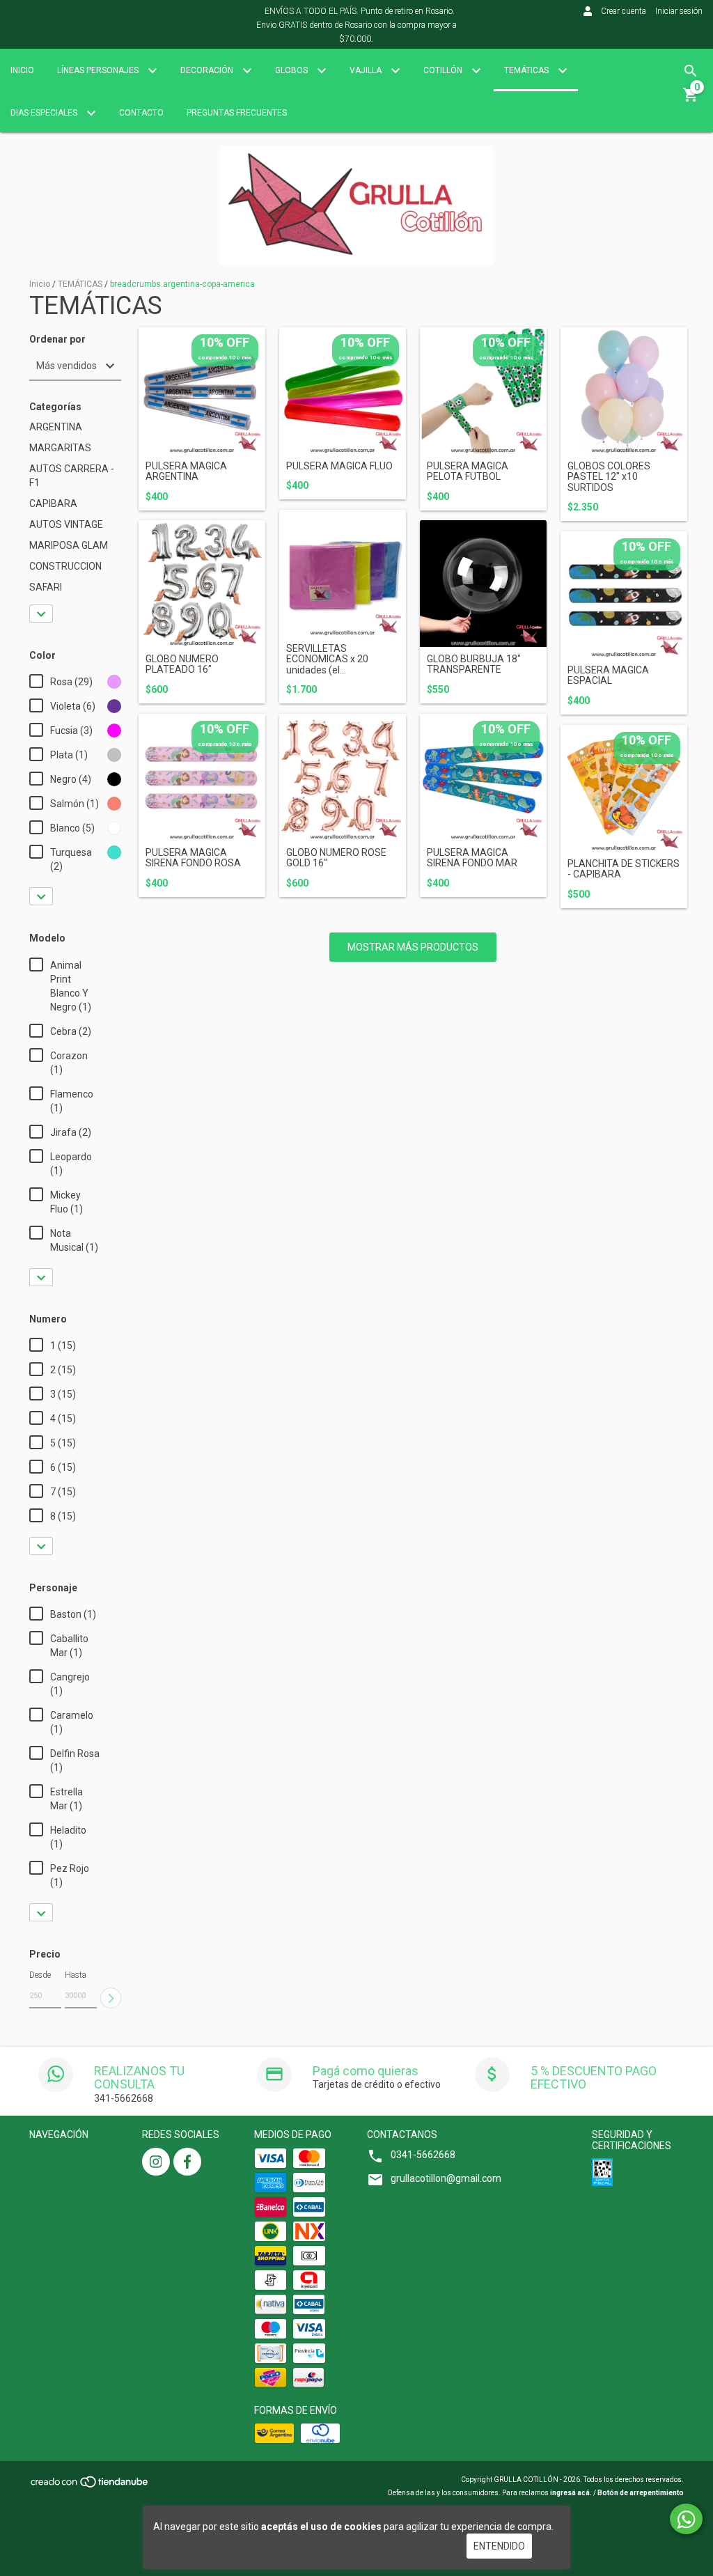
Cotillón (444, 70)
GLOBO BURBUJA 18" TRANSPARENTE (474, 664)
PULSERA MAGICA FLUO (339, 466)
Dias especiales (45, 113)
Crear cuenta (624, 11)
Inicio (22, 70)
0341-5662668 (423, 2155)
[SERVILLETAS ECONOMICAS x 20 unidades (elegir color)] (343, 573)
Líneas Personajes (99, 70)
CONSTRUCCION (65, 566)
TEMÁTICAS (80, 284)
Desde (40, 1975)
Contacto (141, 113)
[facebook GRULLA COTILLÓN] (187, 2162)
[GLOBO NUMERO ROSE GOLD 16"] (343, 777)
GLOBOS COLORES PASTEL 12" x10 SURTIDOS (609, 477)
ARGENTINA (56, 427)
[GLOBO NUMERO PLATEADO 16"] (202, 584)
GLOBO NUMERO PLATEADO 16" (182, 664)
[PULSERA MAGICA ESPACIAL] (624, 595)
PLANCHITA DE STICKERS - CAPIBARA (624, 869)
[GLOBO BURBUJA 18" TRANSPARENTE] (483, 584)
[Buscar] (691, 71)
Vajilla (367, 70)
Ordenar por (57, 339)
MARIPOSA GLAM (69, 545)
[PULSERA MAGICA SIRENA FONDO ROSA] (202, 777)
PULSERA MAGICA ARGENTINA (186, 471)
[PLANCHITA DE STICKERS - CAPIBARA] (624, 788)
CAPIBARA (53, 504)
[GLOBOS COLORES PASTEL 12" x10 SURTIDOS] (624, 391)
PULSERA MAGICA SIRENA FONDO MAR (472, 858)
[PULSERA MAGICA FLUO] (343, 391)
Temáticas (527, 70)
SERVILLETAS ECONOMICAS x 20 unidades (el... (327, 659)
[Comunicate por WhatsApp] (686, 2519)
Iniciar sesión (679, 11)
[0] (691, 100)
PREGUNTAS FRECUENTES (237, 113)
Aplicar (111, 1998)
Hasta (76, 1975)
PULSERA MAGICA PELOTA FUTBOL (468, 471)
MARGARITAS (60, 448)
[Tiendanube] (90, 2486)
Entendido (499, 2546)
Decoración (208, 70)
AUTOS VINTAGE (66, 524)
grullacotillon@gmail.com (446, 2178)
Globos (292, 70)
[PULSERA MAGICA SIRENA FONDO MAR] (483, 777)
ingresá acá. (571, 2493)
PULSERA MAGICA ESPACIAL (608, 676)
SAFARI (46, 587)
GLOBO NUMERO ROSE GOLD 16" (336, 858)
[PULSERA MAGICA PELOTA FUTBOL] (483, 391)
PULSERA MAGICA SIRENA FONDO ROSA (193, 858)
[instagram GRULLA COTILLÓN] (156, 2162)
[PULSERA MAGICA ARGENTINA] (202, 391)
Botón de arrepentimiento (641, 2493)
